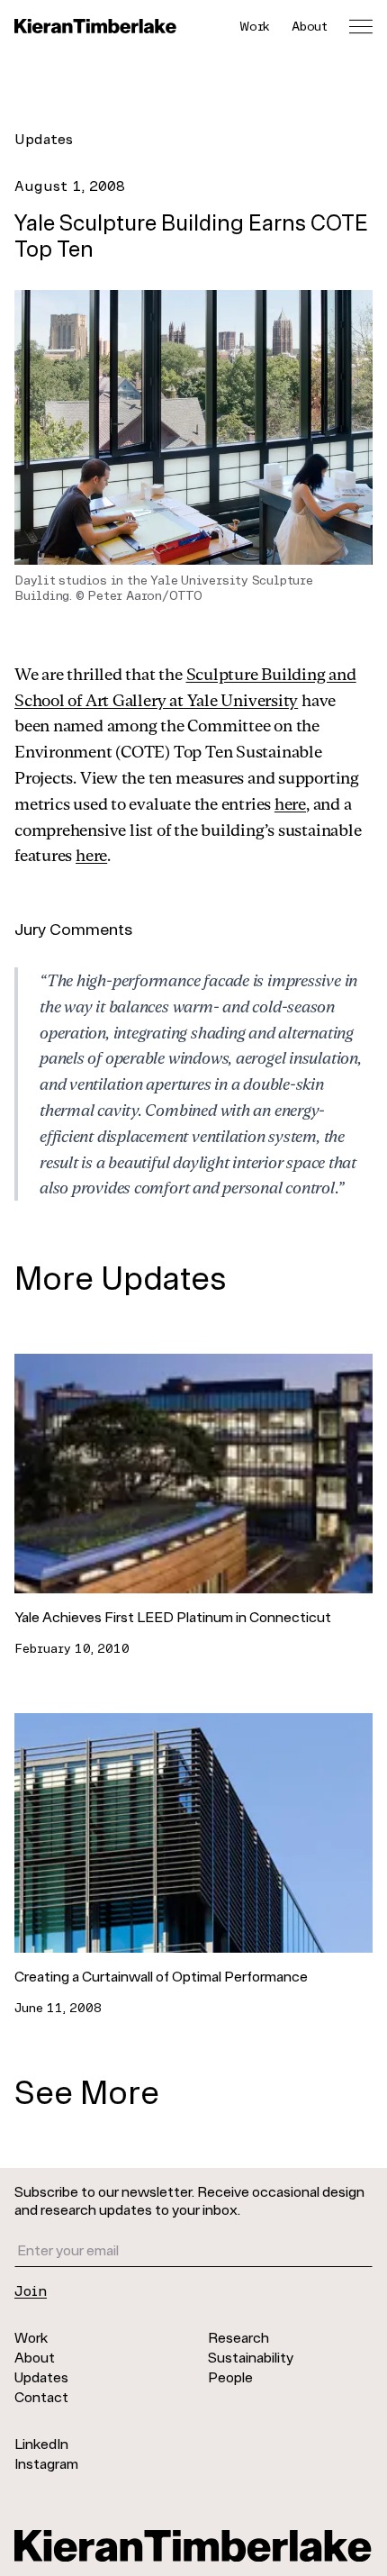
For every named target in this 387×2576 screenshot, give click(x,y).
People (230, 2376)
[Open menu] (361, 26)
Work (255, 26)
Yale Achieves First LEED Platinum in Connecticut (173, 1616)
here (290, 803)
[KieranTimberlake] (95, 26)
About (310, 26)
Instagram (46, 2463)
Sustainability (251, 2357)
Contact (41, 2396)
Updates (44, 138)
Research (238, 2337)
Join (31, 2290)
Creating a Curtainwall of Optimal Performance (161, 1976)
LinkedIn (41, 2443)
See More (87, 2091)
